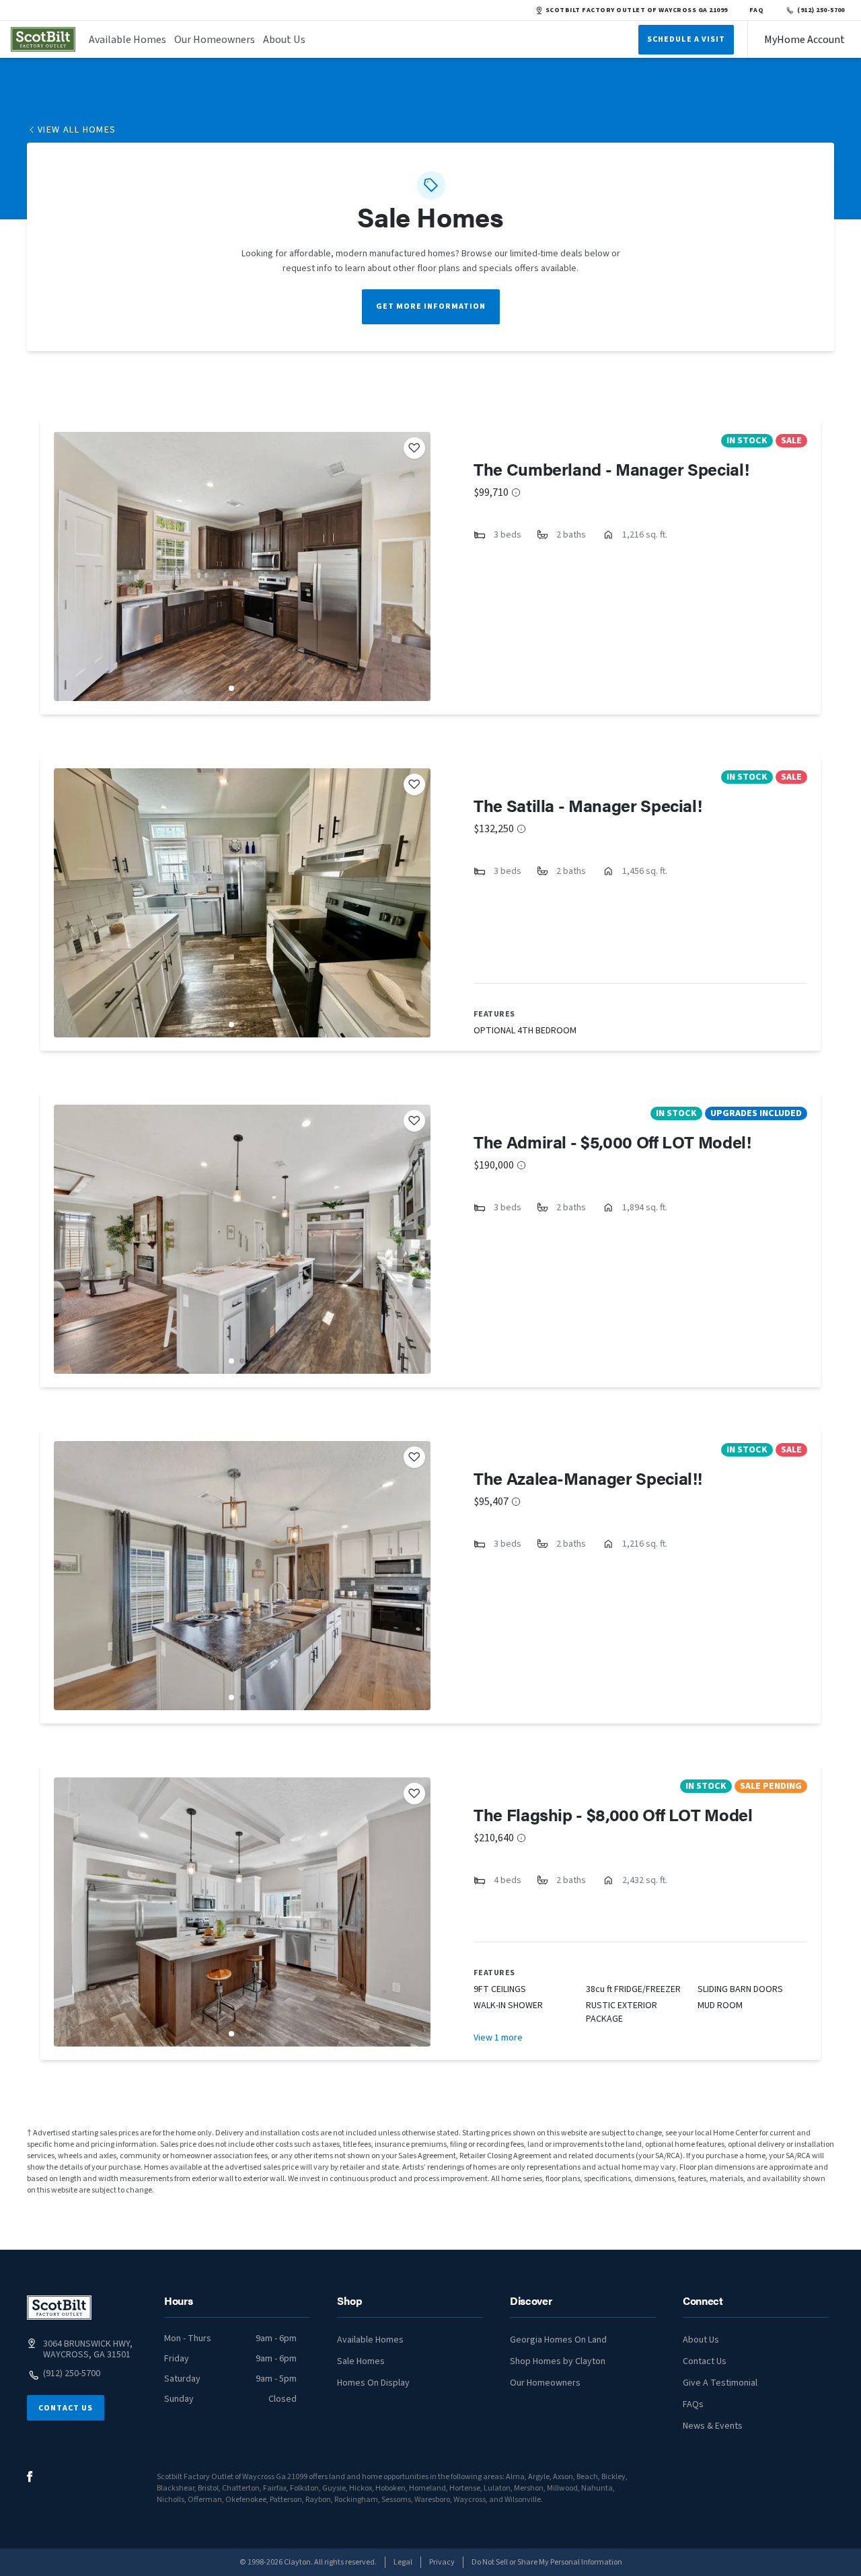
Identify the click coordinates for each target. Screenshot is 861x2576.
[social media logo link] (30, 2477)
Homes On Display (373, 2383)
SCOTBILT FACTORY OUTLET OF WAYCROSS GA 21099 (637, 10)
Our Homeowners (215, 40)
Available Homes (127, 40)
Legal (403, 2562)
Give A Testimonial (720, 2383)
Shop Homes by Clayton (558, 2361)
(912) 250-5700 (821, 10)
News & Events (713, 2426)
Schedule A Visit (686, 39)
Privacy (442, 2562)
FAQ (757, 10)
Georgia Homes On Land (558, 2340)
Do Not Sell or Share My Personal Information (547, 2562)
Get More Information (431, 306)
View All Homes (77, 130)
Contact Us (66, 2408)
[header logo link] (43, 39)
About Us (284, 40)
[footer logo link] (59, 2308)
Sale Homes (361, 2361)
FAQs (693, 2404)
